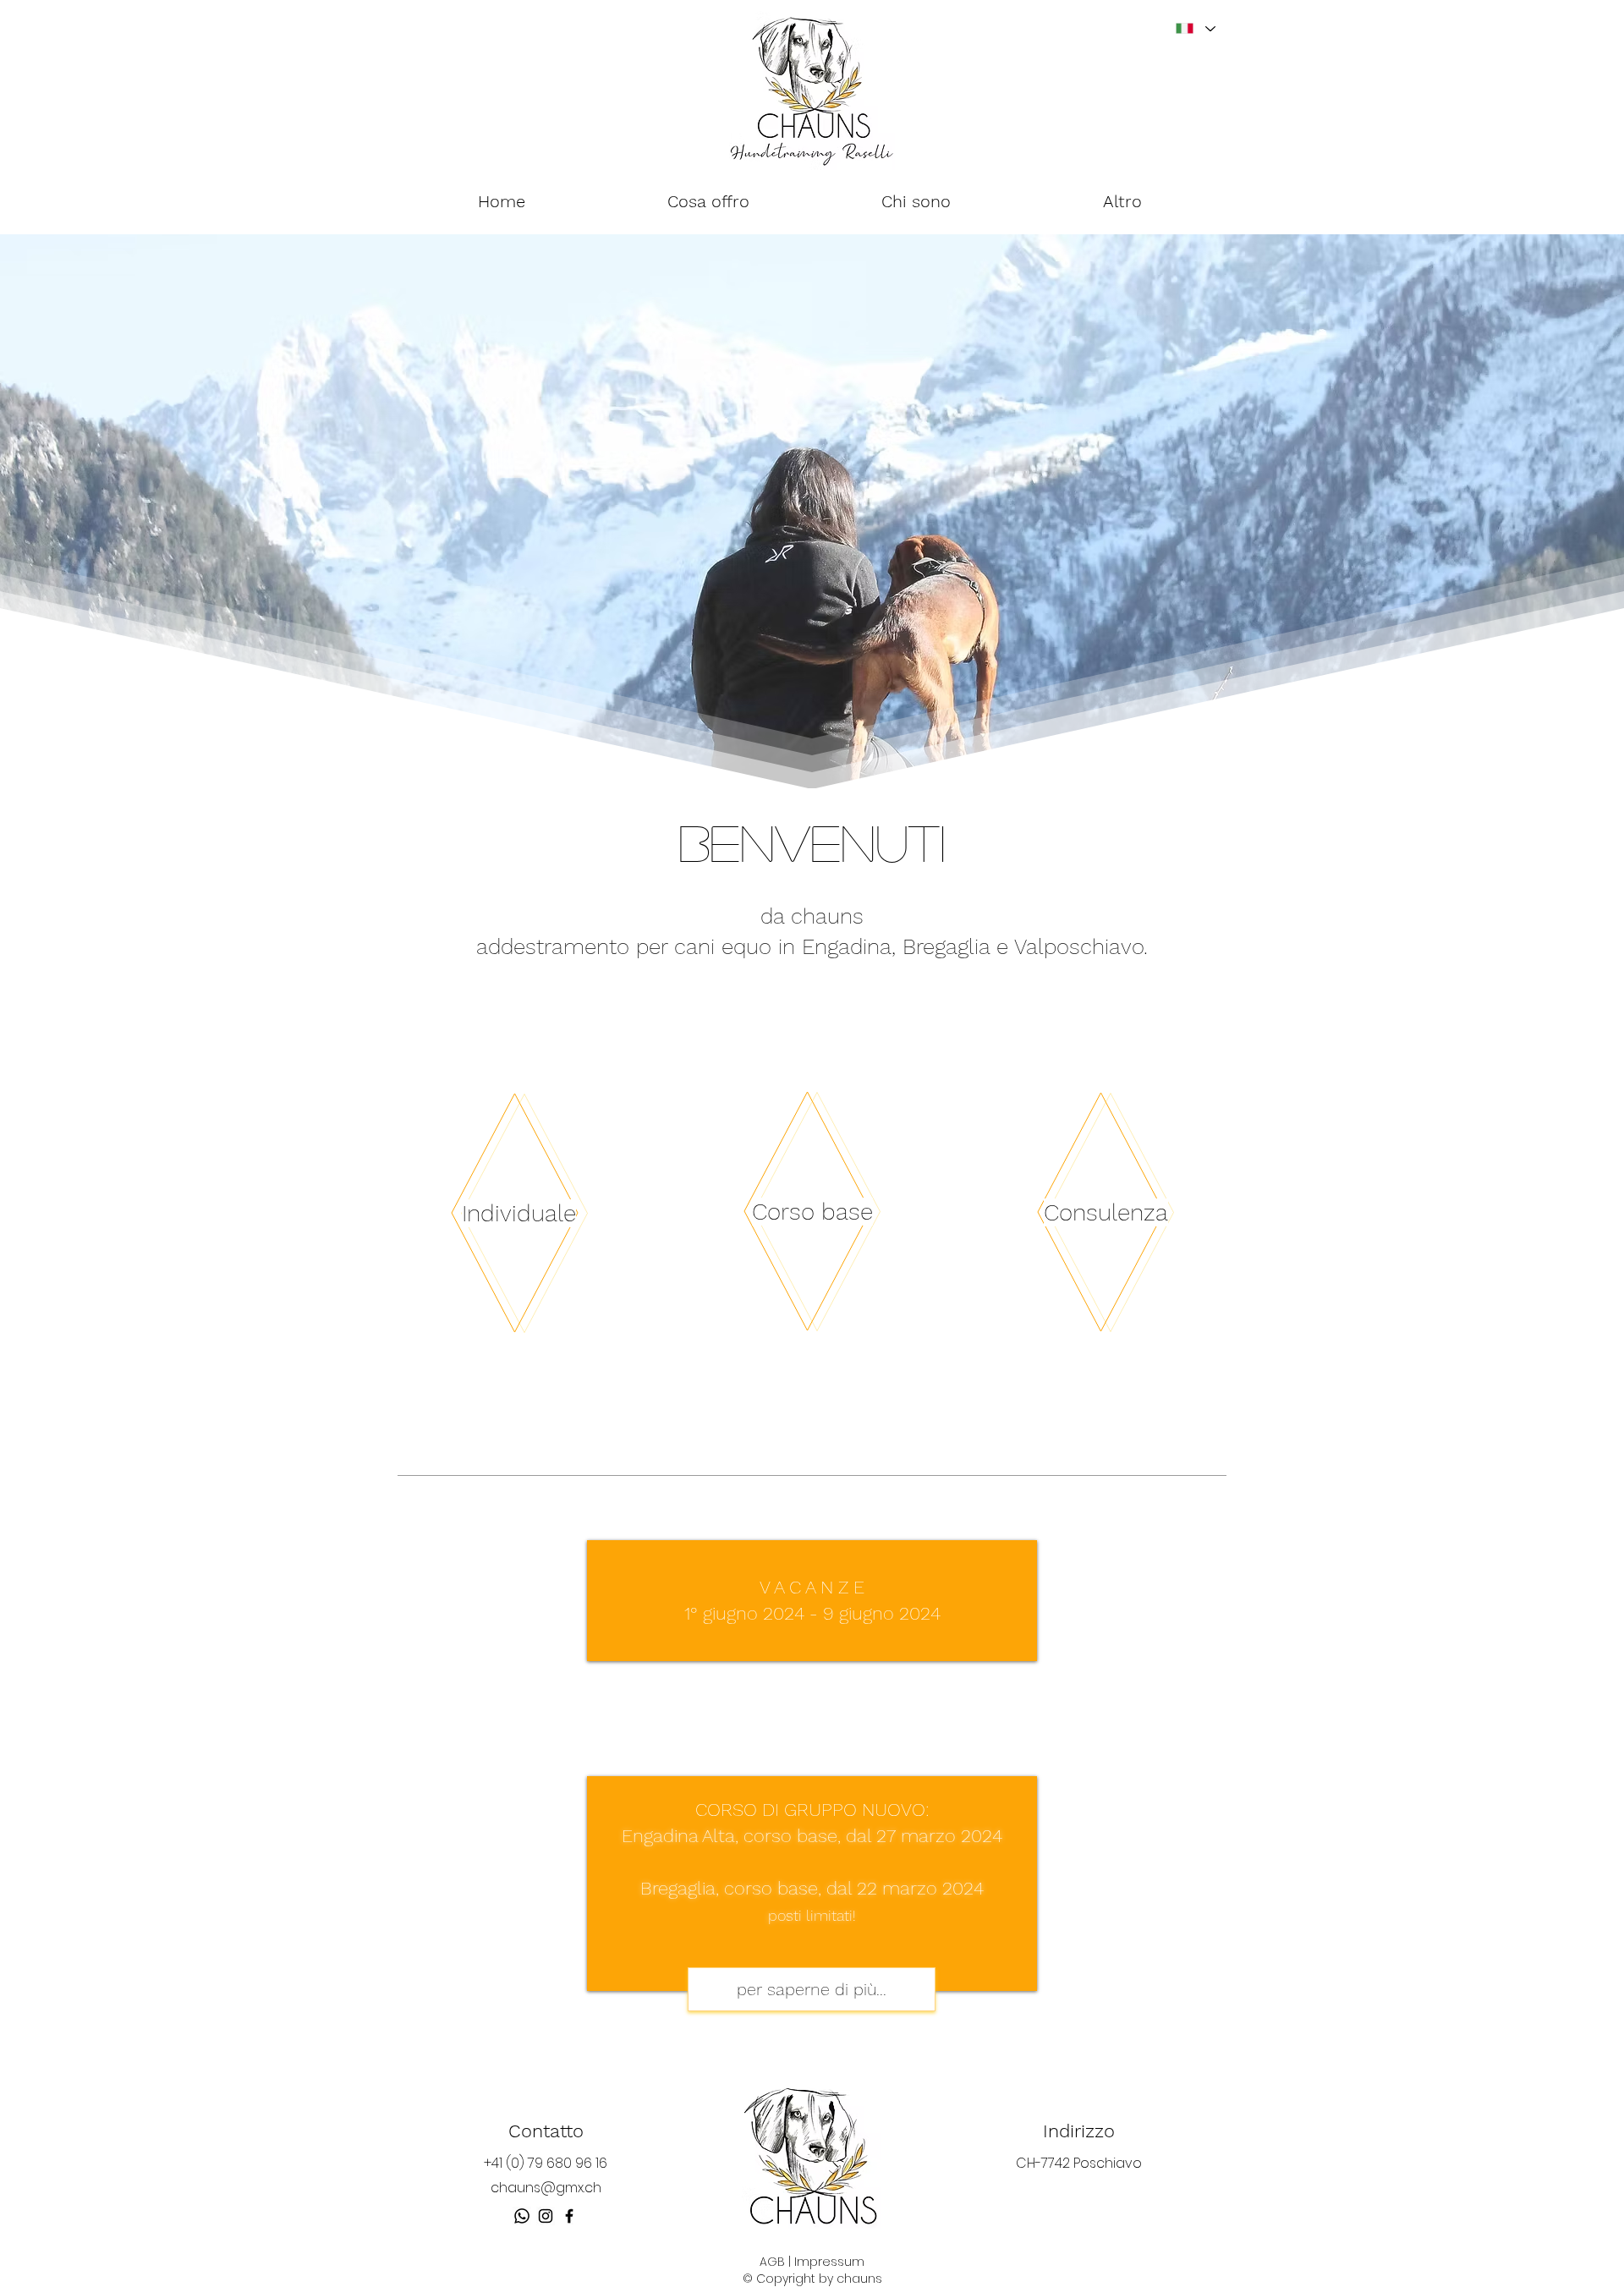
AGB (772, 2262)
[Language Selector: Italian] (1195, 28)
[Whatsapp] (522, 2216)
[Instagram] (546, 2216)
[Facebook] (569, 2216)
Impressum (829, 2262)
